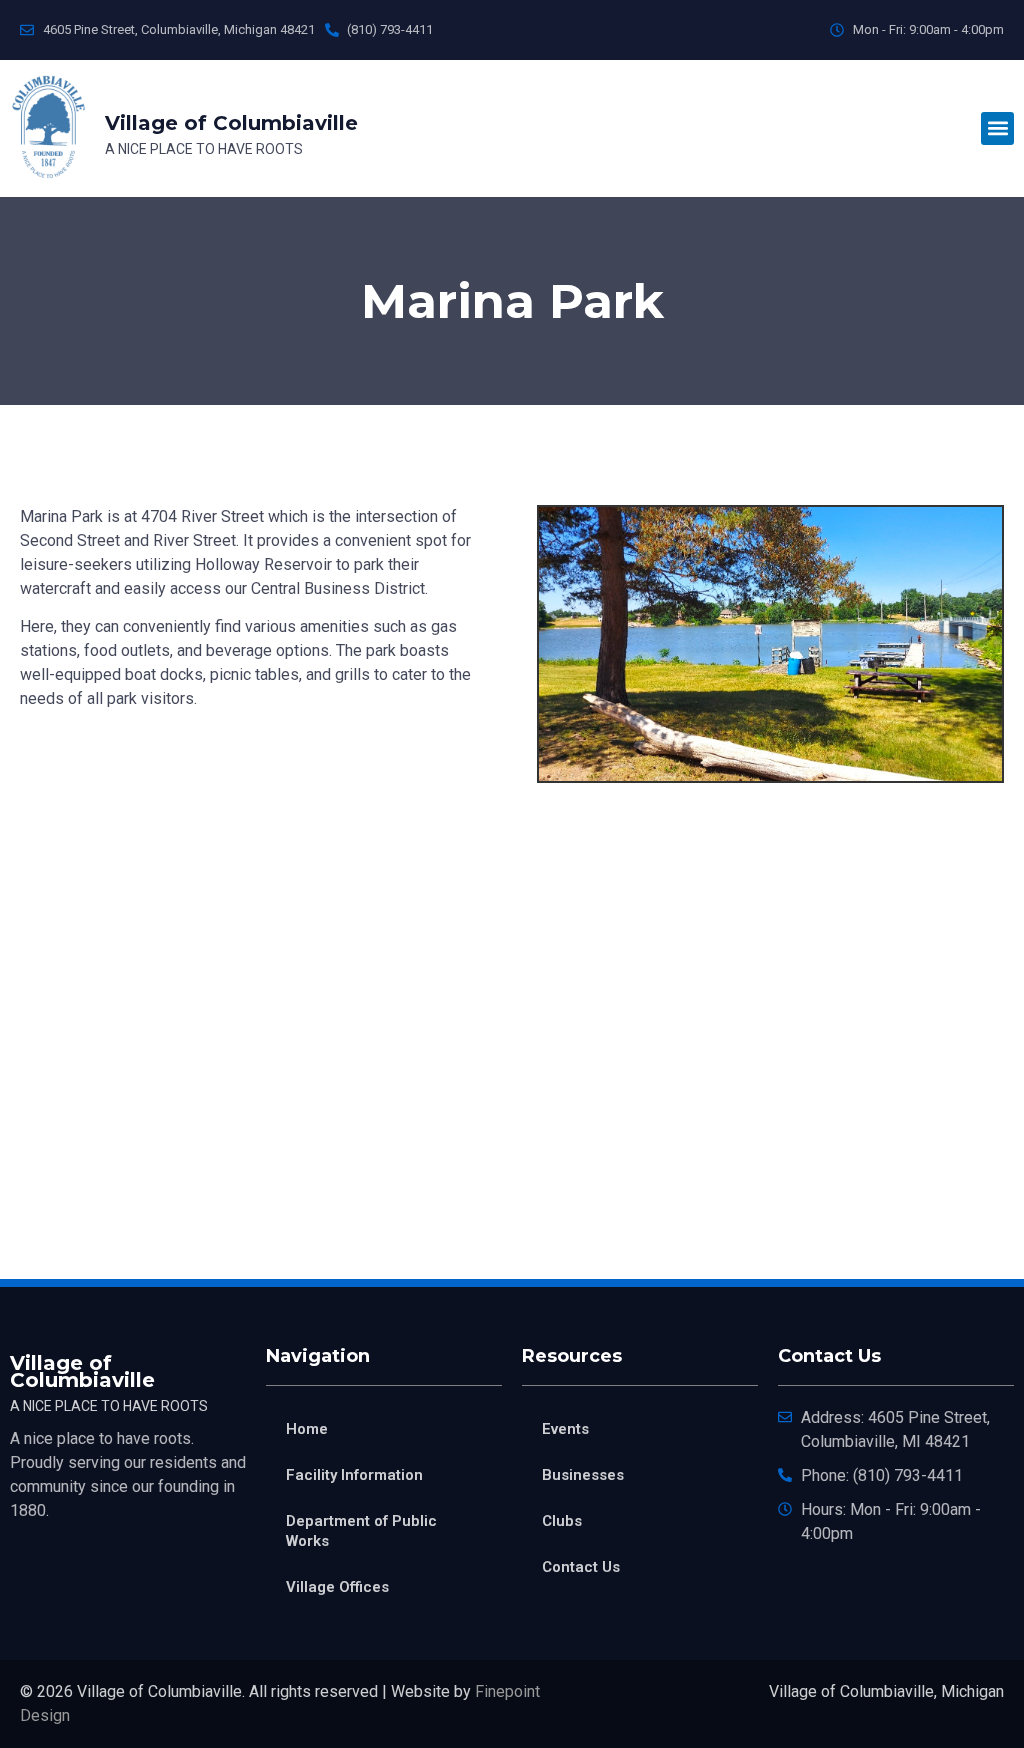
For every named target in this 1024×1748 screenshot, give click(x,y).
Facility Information (354, 1475)
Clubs (562, 1521)
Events (565, 1429)
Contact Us (581, 1567)
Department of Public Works (361, 1531)
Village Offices (337, 1587)
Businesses (583, 1475)
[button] (997, 128)
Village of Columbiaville (231, 123)
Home (307, 1429)
